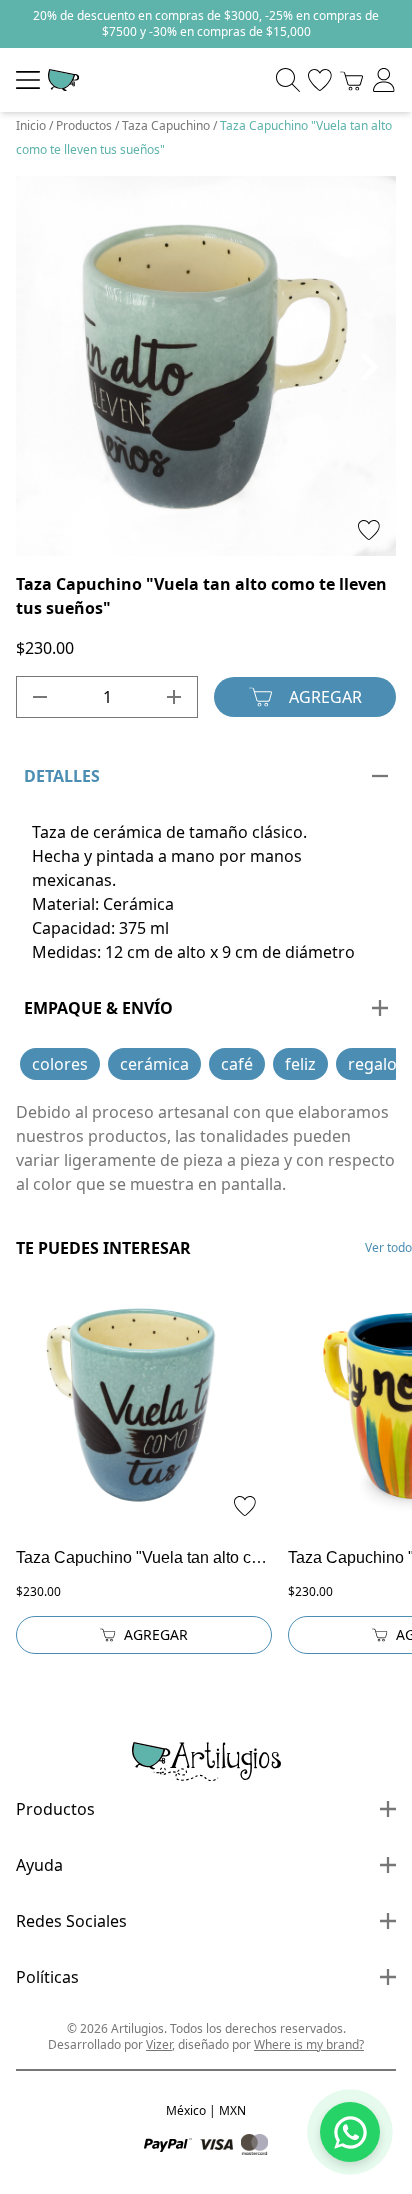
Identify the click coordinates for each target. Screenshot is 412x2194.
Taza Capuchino (166, 125)
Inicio (31, 125)
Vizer (159, 2044)
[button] (134, 536)
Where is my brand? (309, 2044)
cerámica (154, 1064)
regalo (372, 1064)
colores (60, 1064)
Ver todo (388, 1248)
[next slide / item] (369, 366)
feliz (300, 1064)
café (237, 1064)
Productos (84, 125)
